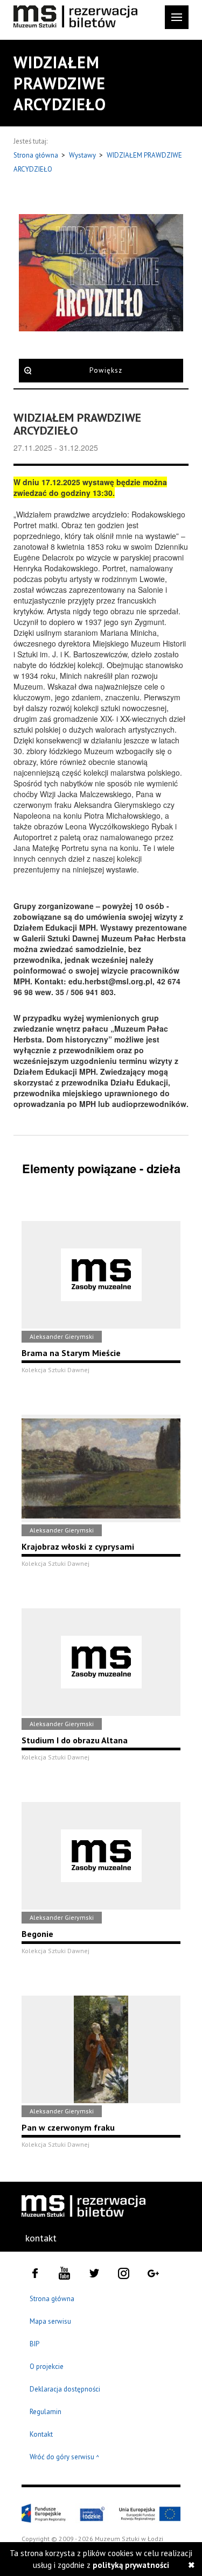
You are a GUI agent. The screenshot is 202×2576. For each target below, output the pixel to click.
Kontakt (41, 2434)
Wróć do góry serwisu (65, 2457)
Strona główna (37, 155)
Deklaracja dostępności (65, 2389)
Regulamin (46, 2412)
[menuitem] (41, 2238)
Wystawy (83, 155)
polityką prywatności (131, 2565)
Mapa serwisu (50, 2321)
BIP (34, 2344)
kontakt (41, 2238)
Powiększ (106, 370)
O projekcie (47, 2366)
